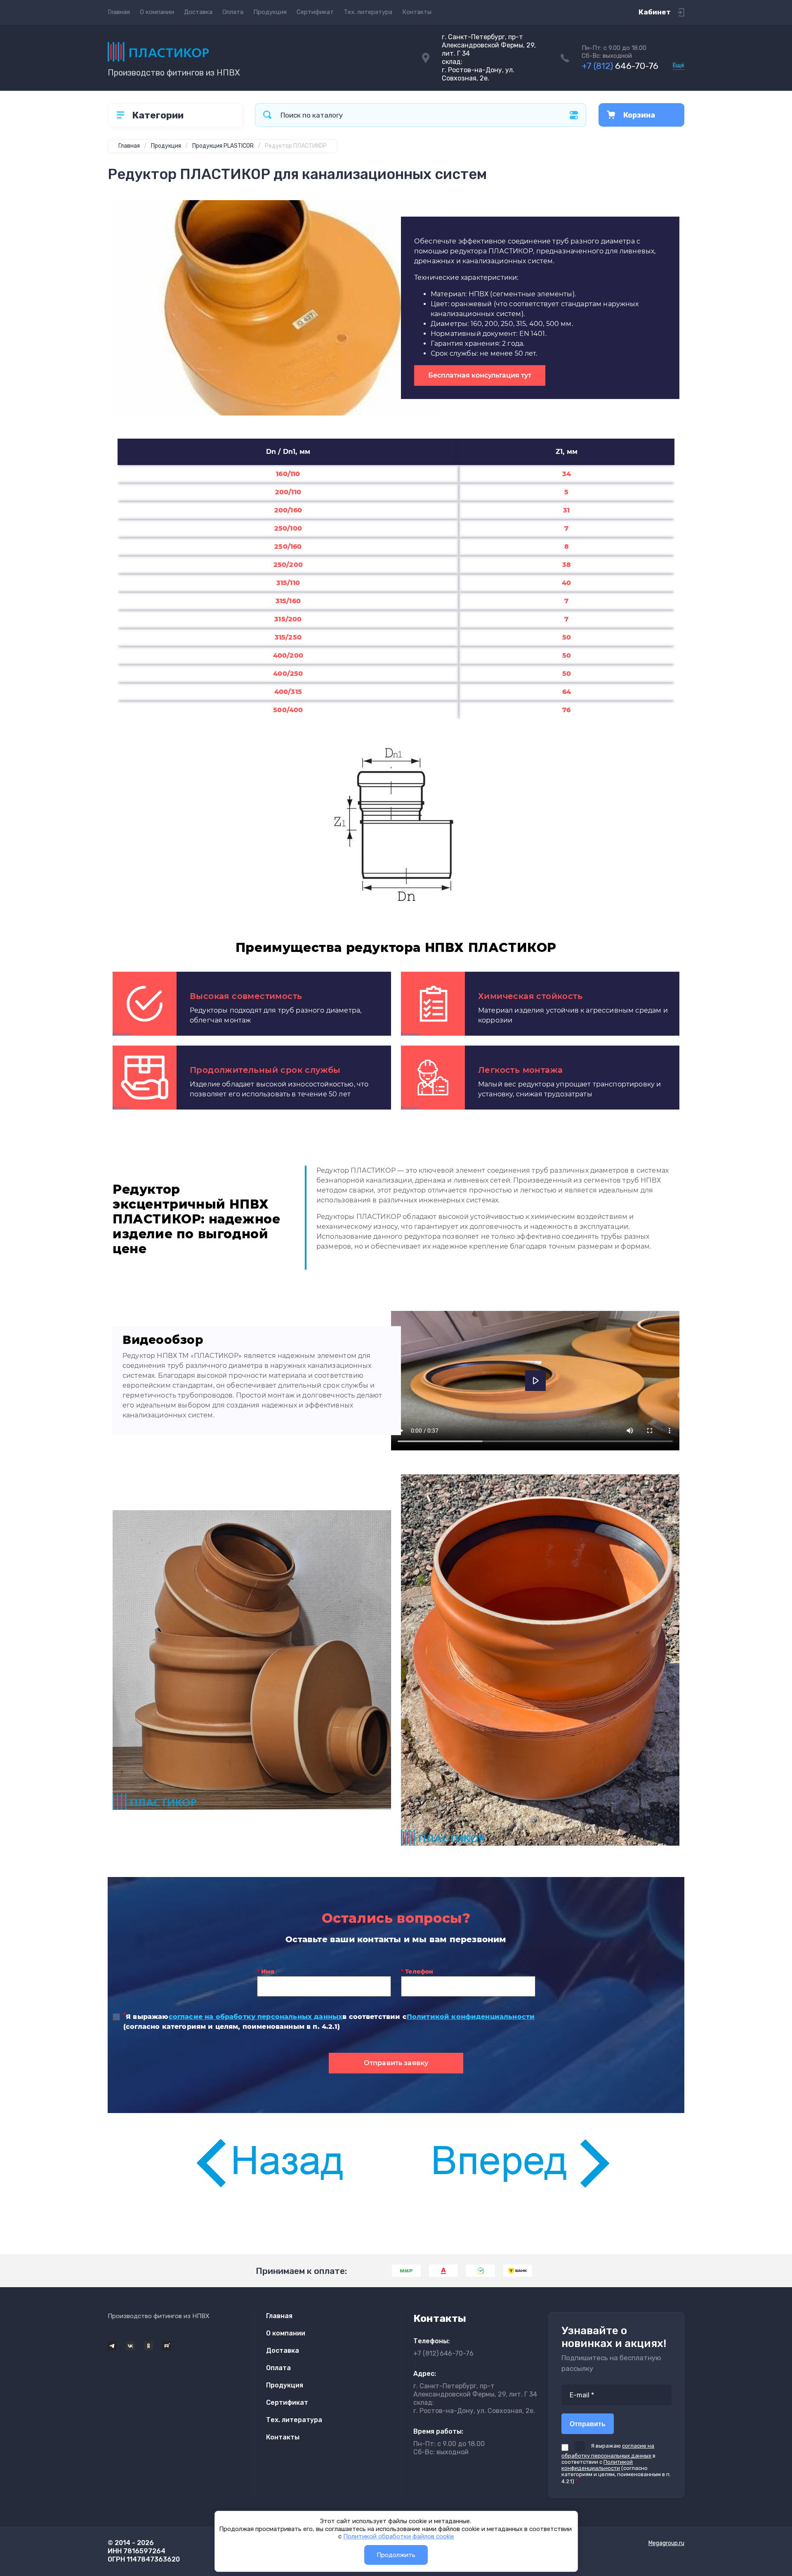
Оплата (233, 12)
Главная (119, 12)
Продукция (270, 12)
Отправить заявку (396, 2063)
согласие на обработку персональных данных (256, 2017)
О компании (157, 12)
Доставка (198, 12)
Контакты (417, 12)
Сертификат (315, 12)
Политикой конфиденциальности (471, 2017)
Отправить (588, 2424)
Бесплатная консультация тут (480, 375)
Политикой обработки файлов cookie (399, 2536)
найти (267, 115)
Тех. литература (368, 12)
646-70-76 (620, 66)
